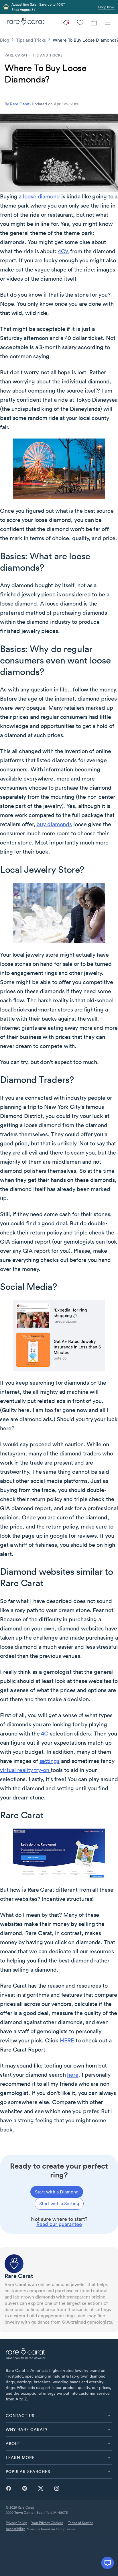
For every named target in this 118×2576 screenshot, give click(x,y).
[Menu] (108, 22)
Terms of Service (81, 2523)
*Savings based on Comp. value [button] (51, 2529)
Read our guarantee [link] (59, 2224)
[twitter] (41, 2488)
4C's (63, 251)
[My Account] (80, 22)
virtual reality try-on (25, 1770)
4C (45, 1734)
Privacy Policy (16, 2523)
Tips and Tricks (31, 40)
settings (50, 1761)
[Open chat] (108, 2563)
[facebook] (9, 2488)
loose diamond (41, 196)
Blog (5, 40)
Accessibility (15, 2529)
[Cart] (94, 22)
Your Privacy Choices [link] (47, 2523)
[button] (59, 2416)
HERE (67, 2040)
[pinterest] (25, 2488)
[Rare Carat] (24, 22)
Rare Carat (20, 104)
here (73, 2075)
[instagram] (57, 2488)
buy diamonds (54, 824)
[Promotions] (66, 22)
